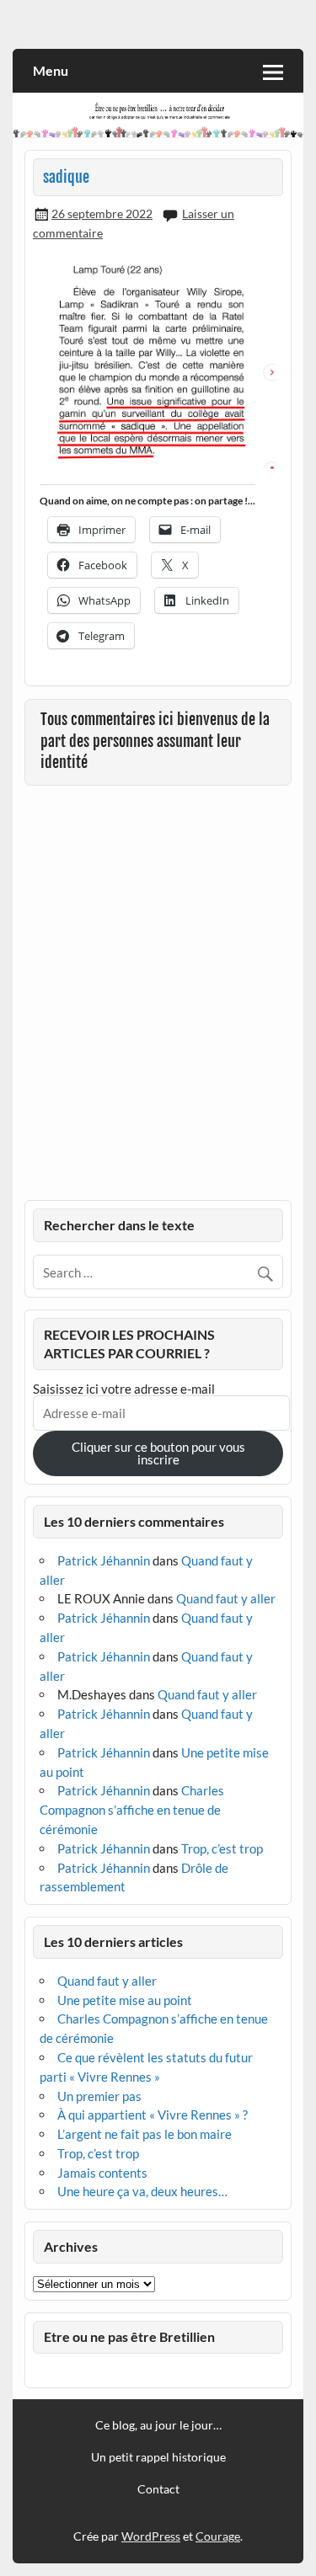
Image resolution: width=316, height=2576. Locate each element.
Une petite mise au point (125, 2000)
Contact (158, 2489)
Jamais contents (102, 2173)
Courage (218, 2536)
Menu (51, 70)
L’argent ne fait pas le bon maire (145, 2134)
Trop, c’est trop (222, 1848)
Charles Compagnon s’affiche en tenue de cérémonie (132, 1810)
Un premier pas (99, 2096)
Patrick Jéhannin (104, 1560)
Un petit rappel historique (158, 2457)
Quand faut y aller (226, 1598)
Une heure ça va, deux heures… (142, 2191)
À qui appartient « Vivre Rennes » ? (153, 2115)
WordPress (151, 2536)
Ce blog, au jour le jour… (158, 2425)
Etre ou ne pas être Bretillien (129, 2336)
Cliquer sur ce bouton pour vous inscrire (158, 1453)
